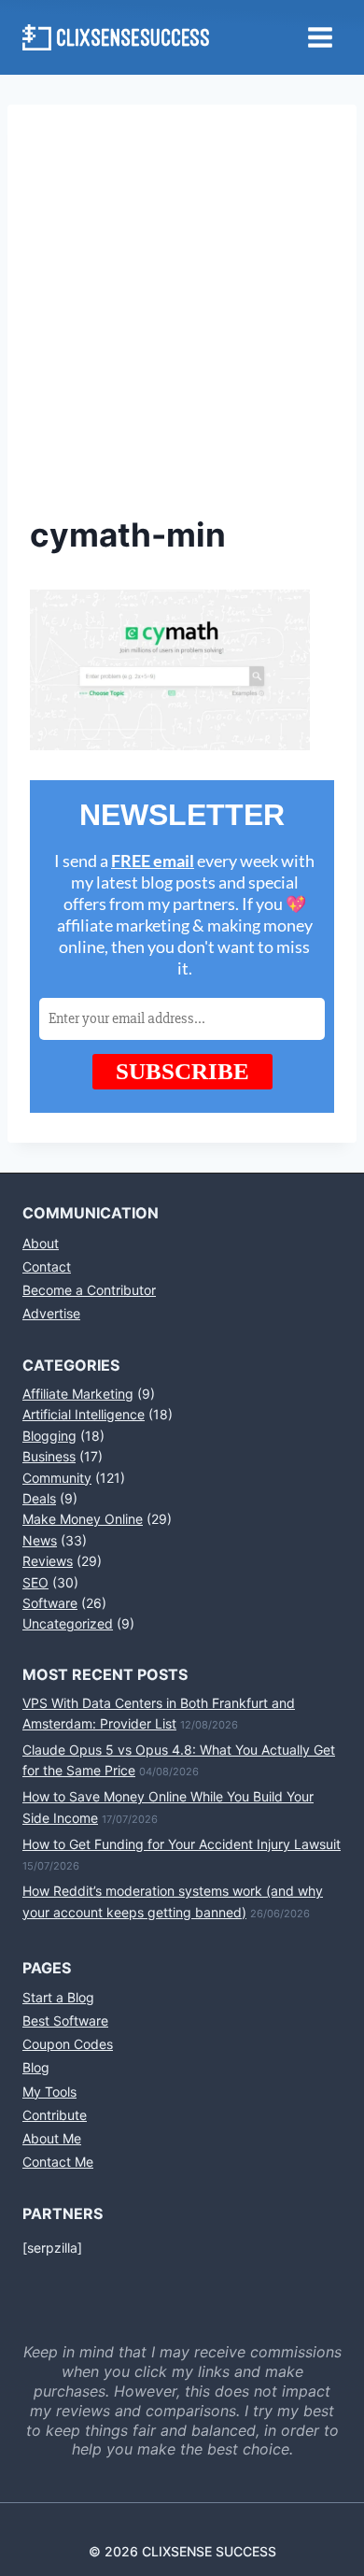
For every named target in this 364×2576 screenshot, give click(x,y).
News (40, 1540)
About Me (52, 2138)
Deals (39, 1498)
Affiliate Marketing (78, 1394)
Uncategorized (68, 1623)
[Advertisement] (182, 319)
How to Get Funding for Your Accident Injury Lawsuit (182, 1844)
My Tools (49, 2092)
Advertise (51, 1313)
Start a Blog (58, 1997)
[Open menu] (320, 37)
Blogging (49, 1436)
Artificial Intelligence (84, 1414)
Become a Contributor (89, 1290)
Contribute (55, 2115)
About (41, 1243)
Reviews (48, 1561)
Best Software (65, 2021)
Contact (47, 1267)
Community (57, 1478)
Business (49, 1456)
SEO (35, 1582)
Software (50, 1603)
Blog (36, 2067)
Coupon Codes (68, 2044)
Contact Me (58, 2162)
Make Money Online (83, 1519)
